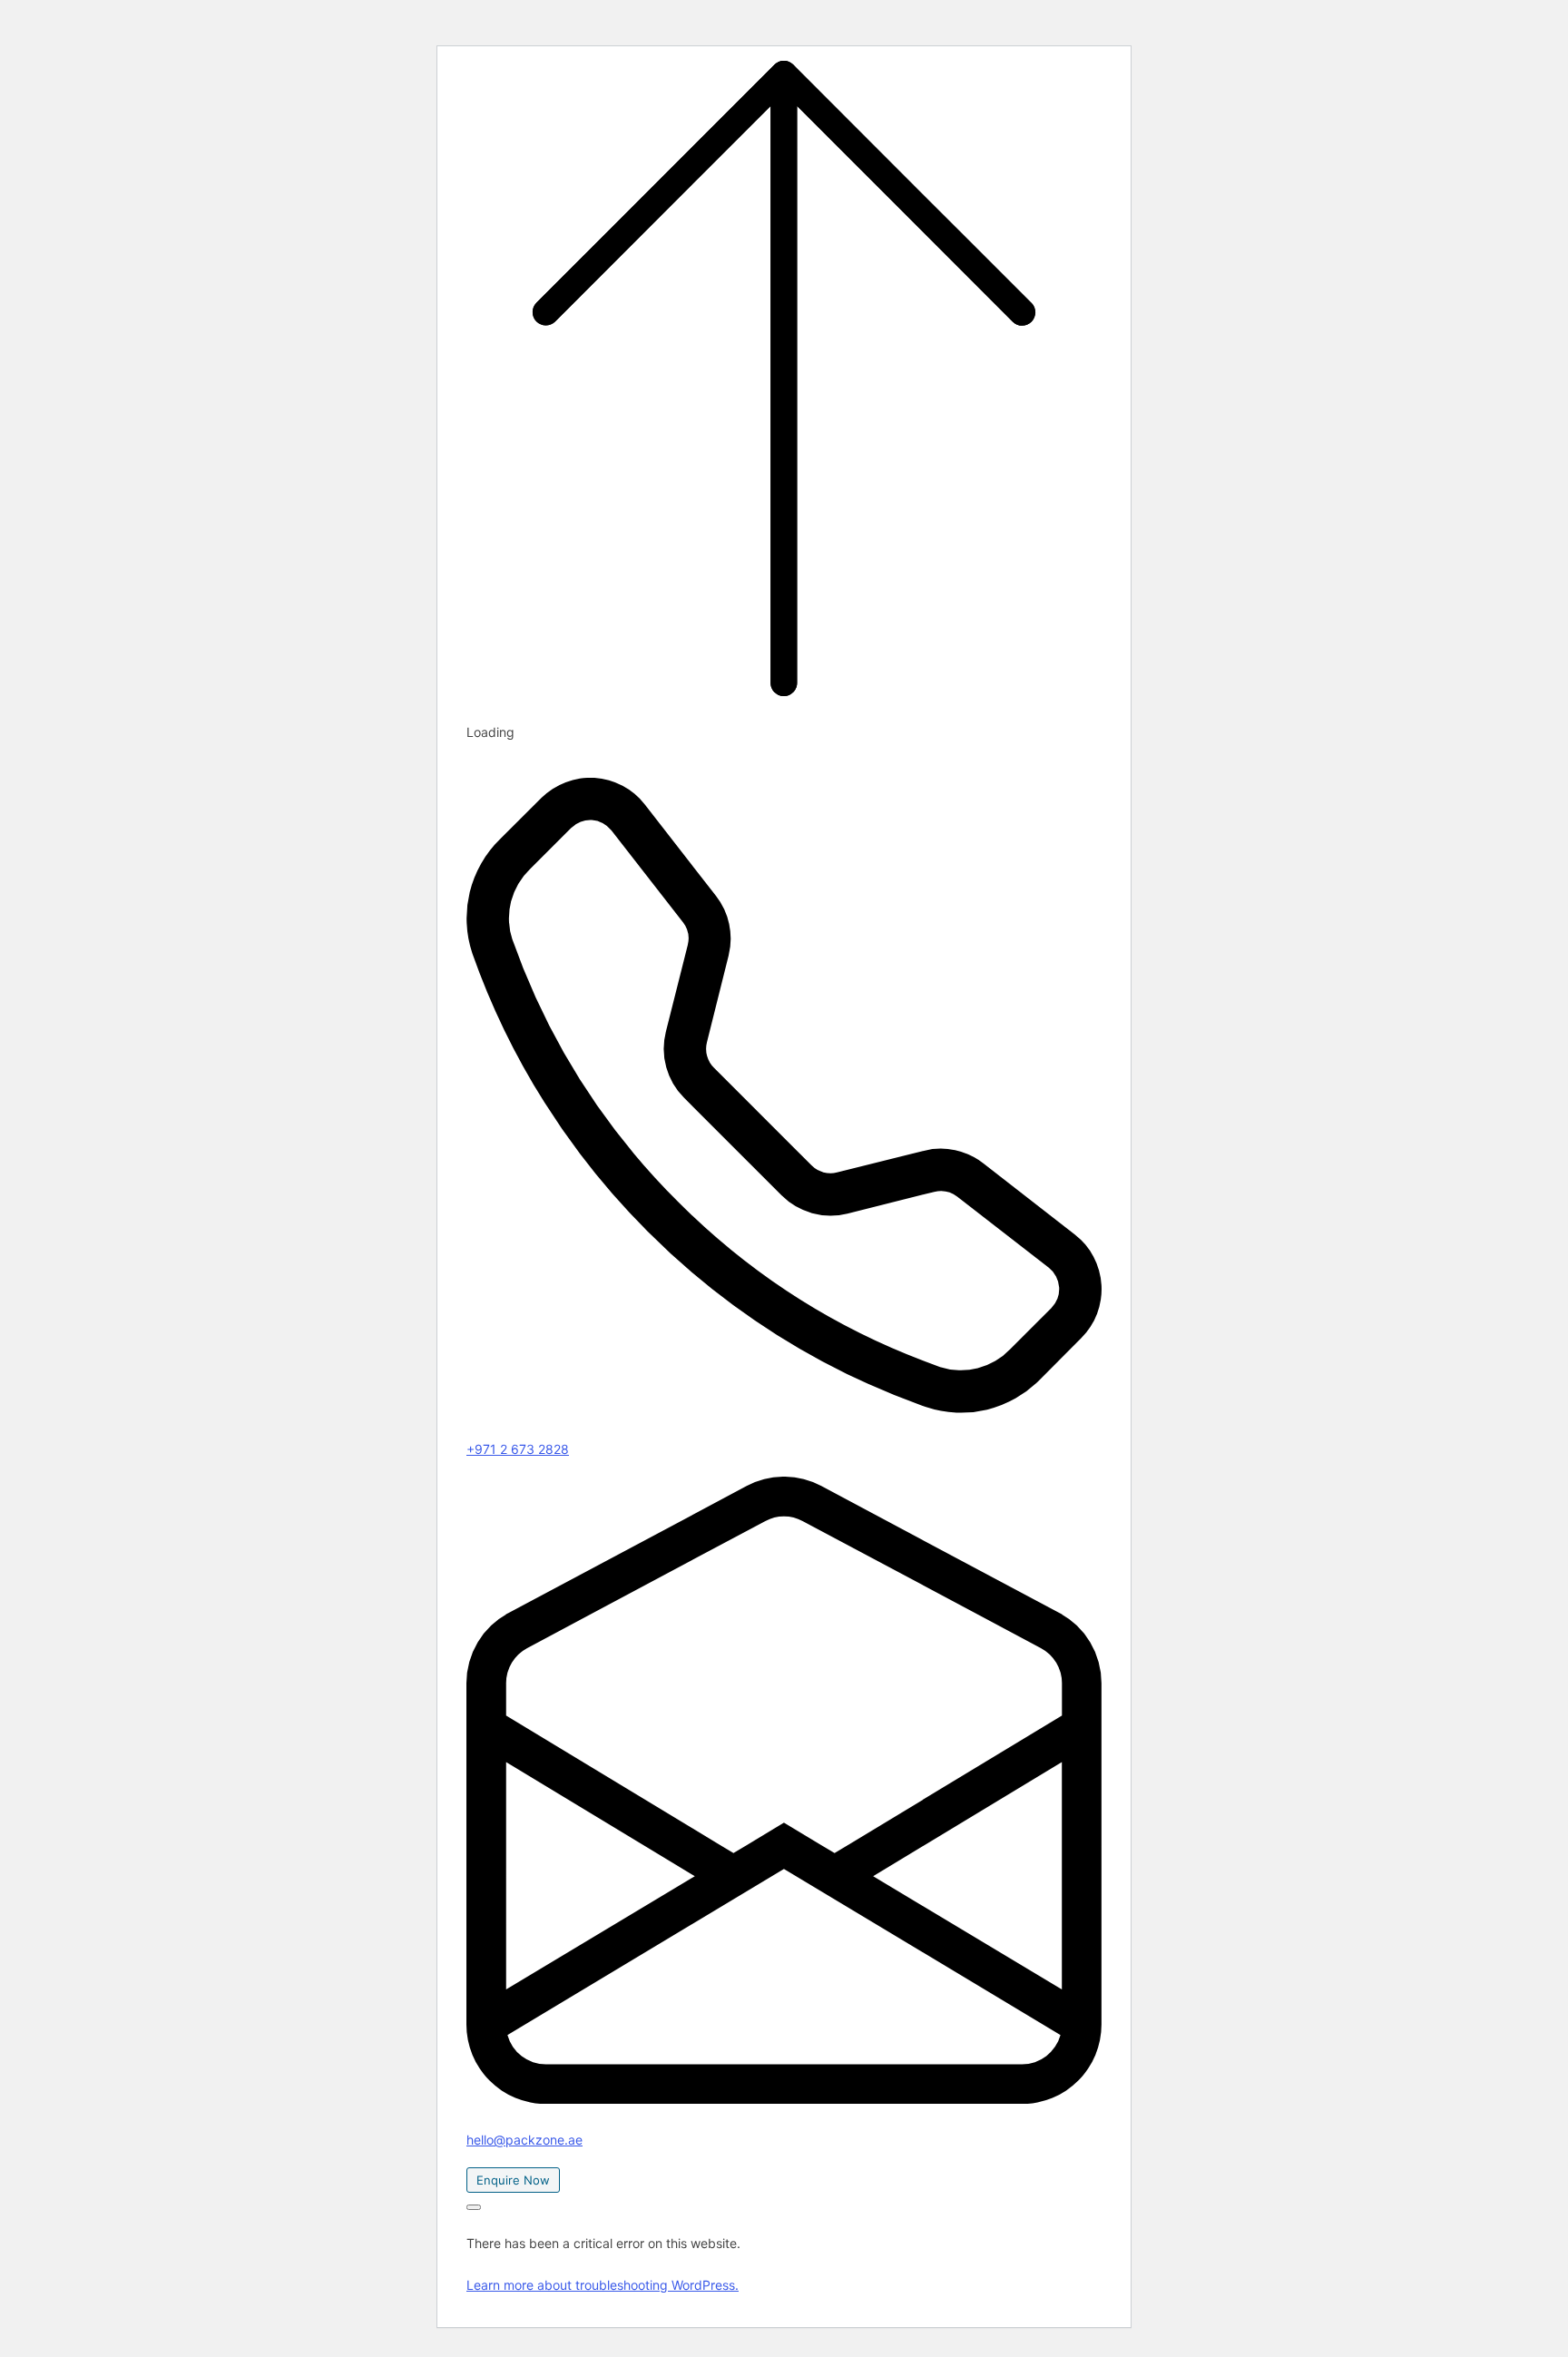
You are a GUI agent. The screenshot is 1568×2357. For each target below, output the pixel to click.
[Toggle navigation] (474, 2207)
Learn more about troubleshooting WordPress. (603, 2285)
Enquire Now (513, 2180)
